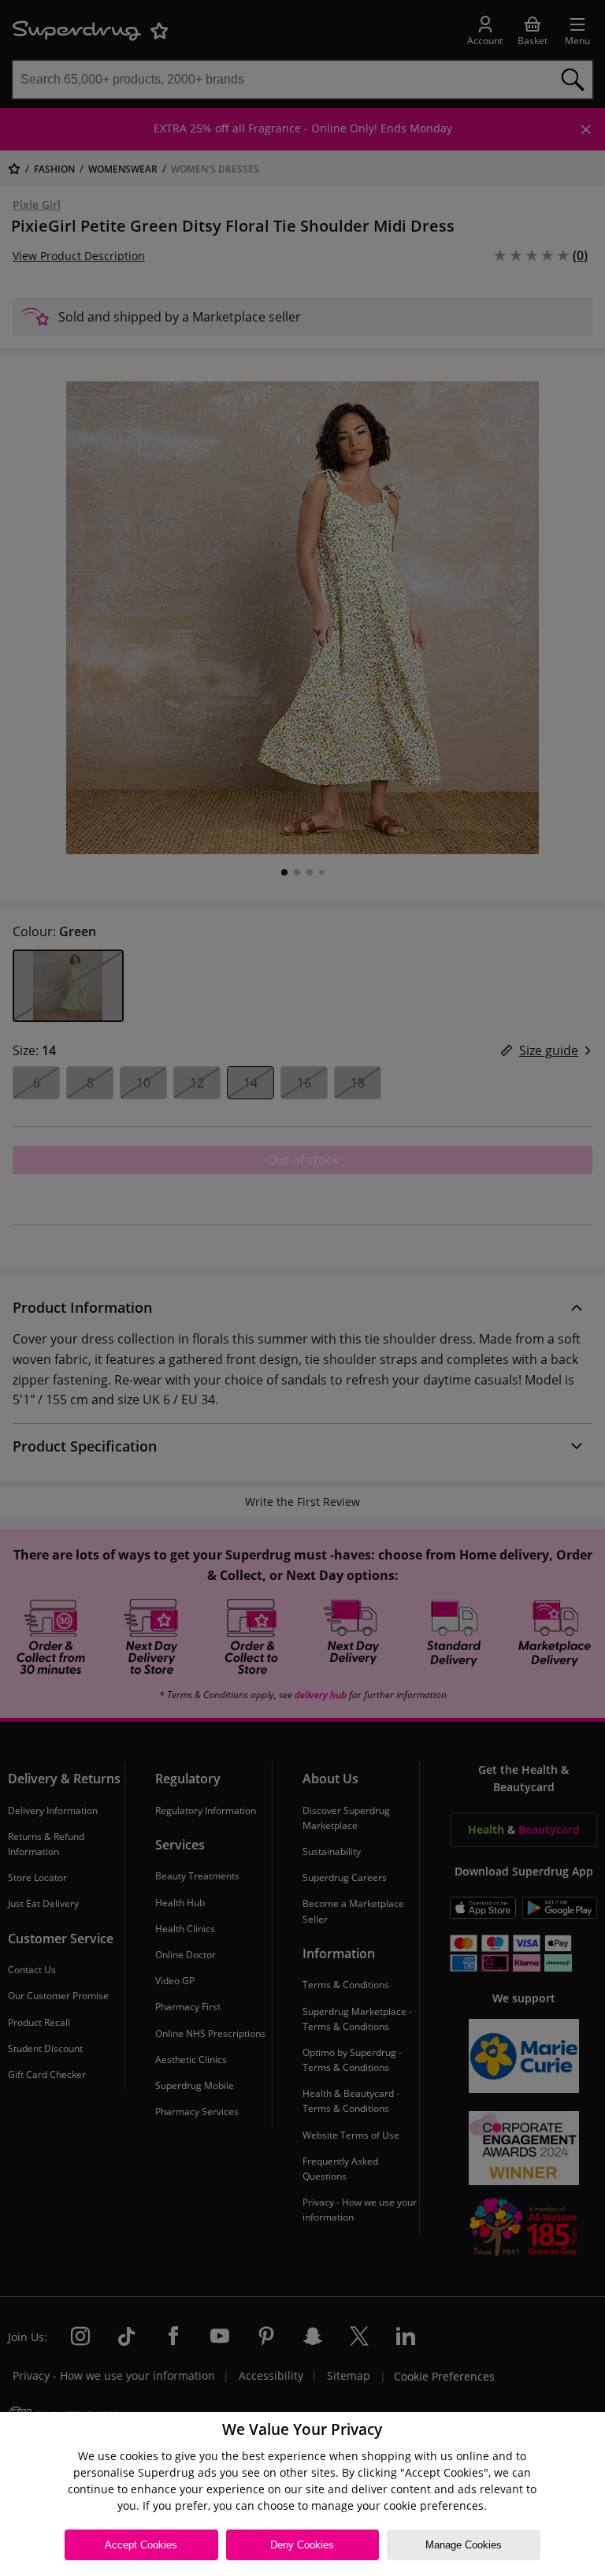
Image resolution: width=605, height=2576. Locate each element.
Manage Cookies (464, 2545)
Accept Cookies (141, 2545)
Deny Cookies (302, 2545)
